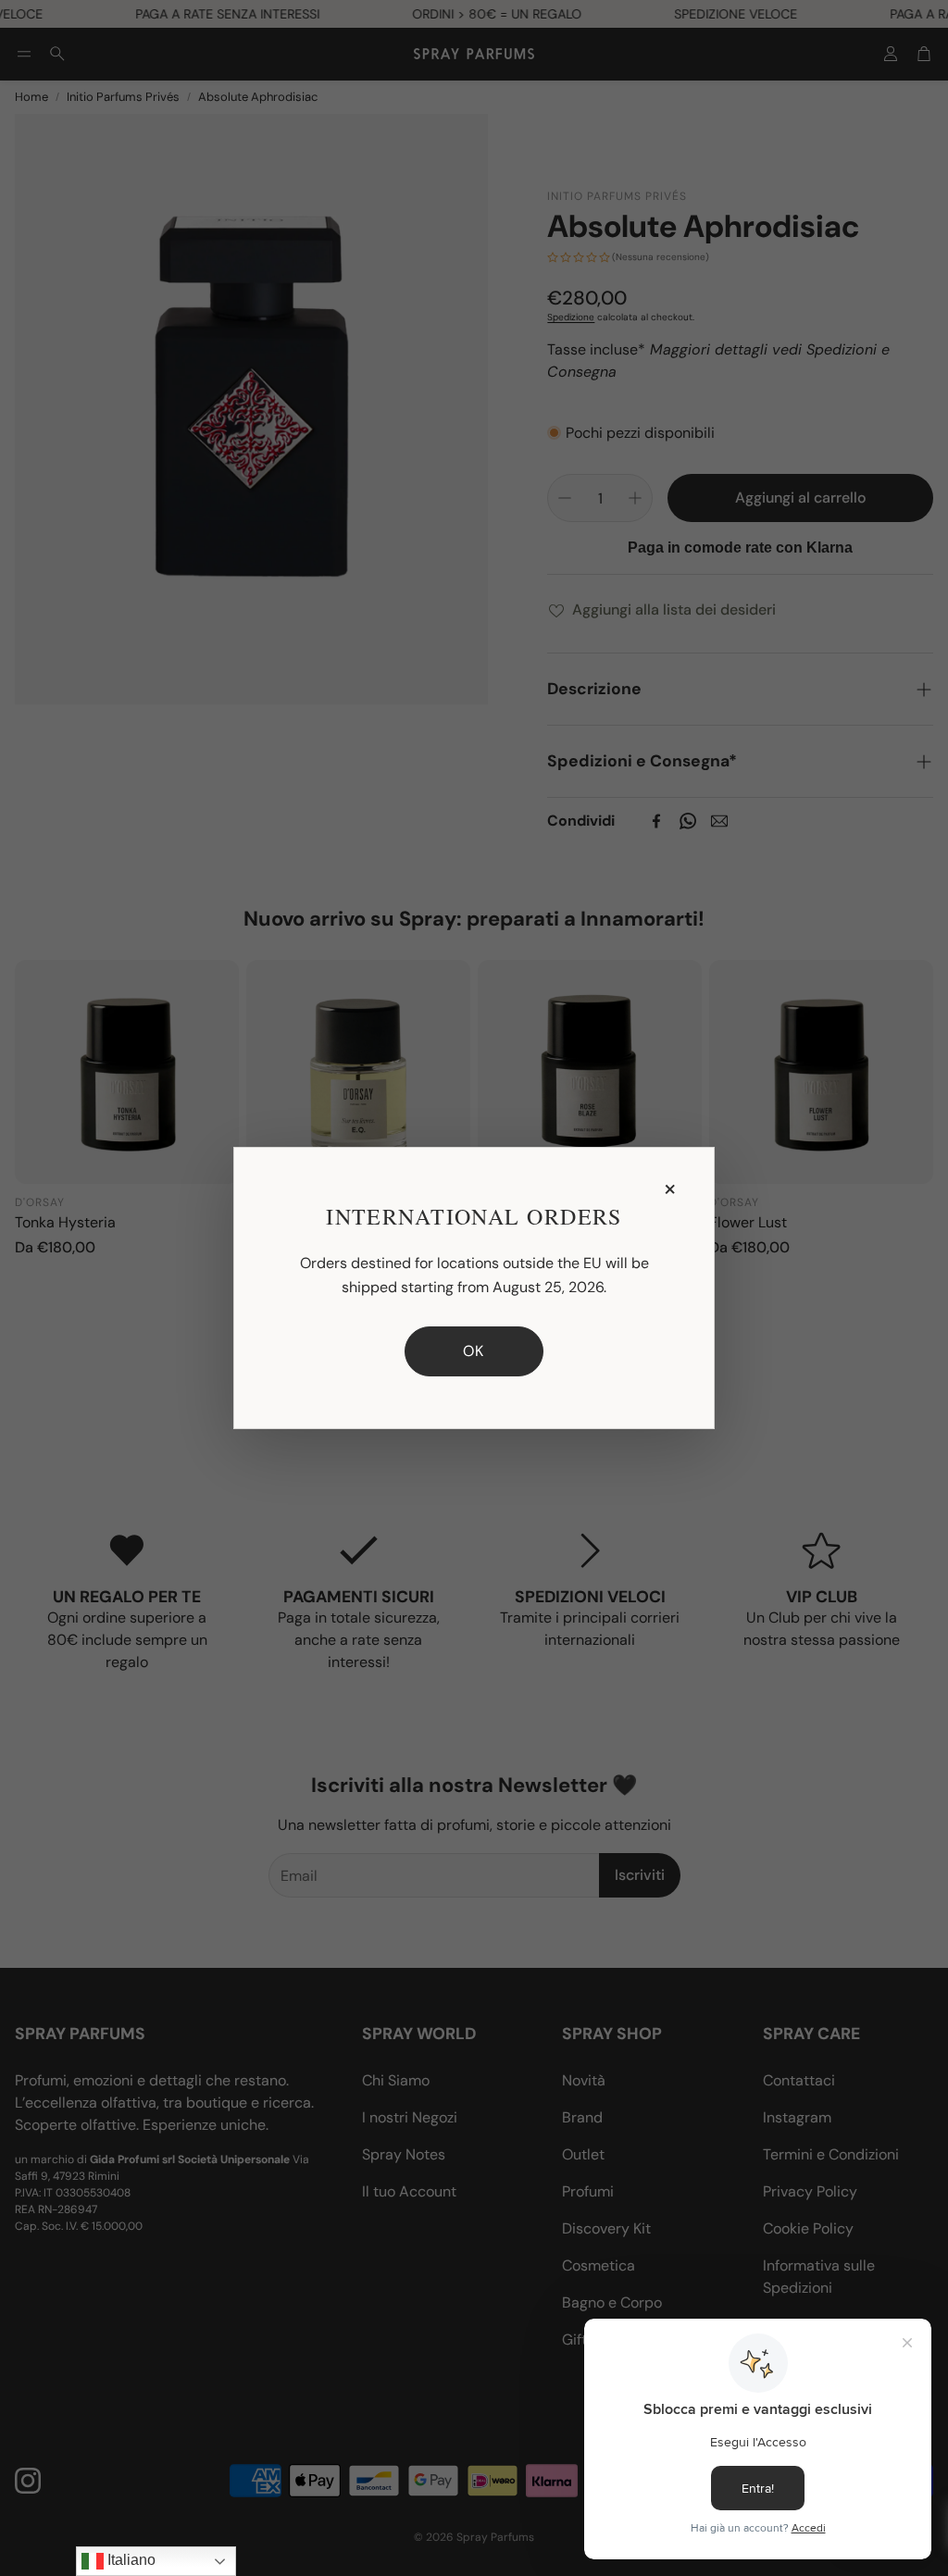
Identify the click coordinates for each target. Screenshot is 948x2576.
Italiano (130, 2560)
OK (474, 1351)
